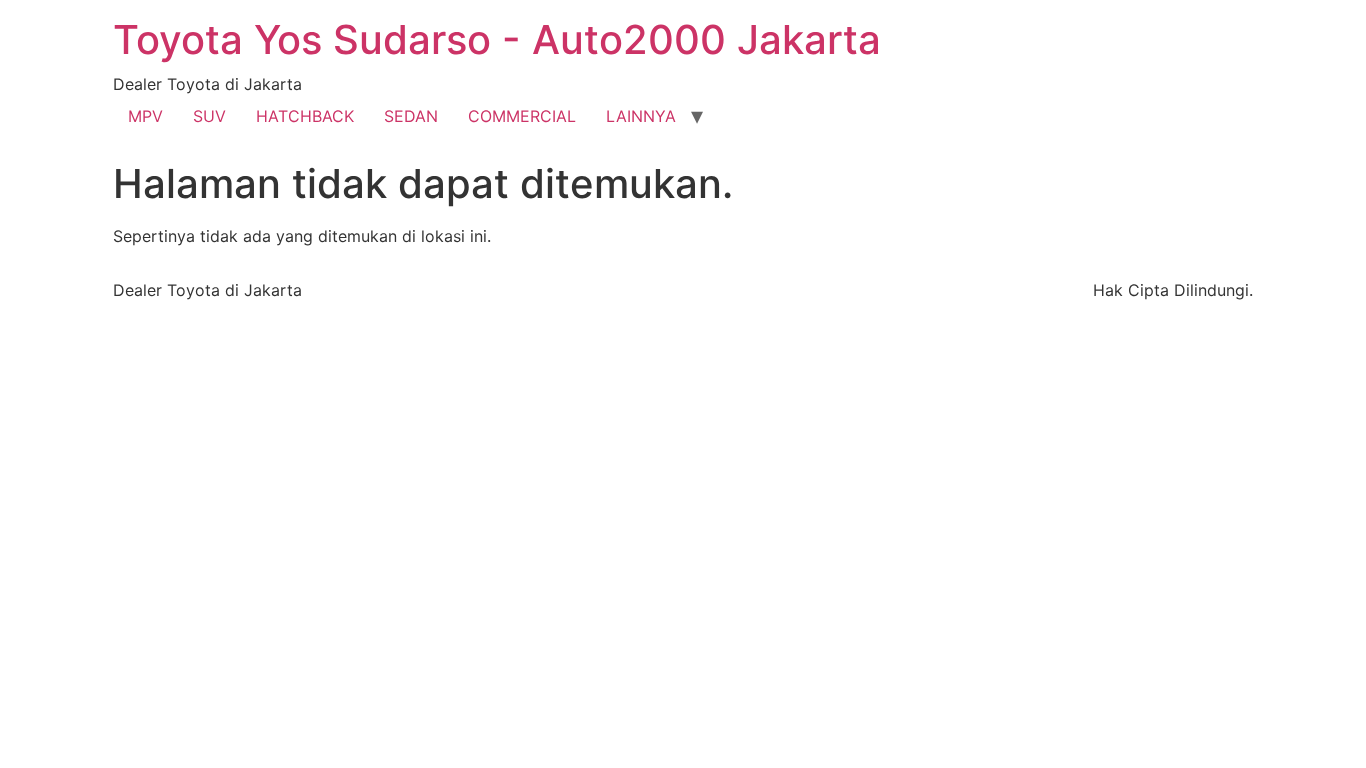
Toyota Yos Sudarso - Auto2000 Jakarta (497, 39)
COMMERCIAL (522, 116)
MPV (145, 116)
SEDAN (411, 116)
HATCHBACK (305, 116)
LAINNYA (641, 116)
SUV (209, 116)
